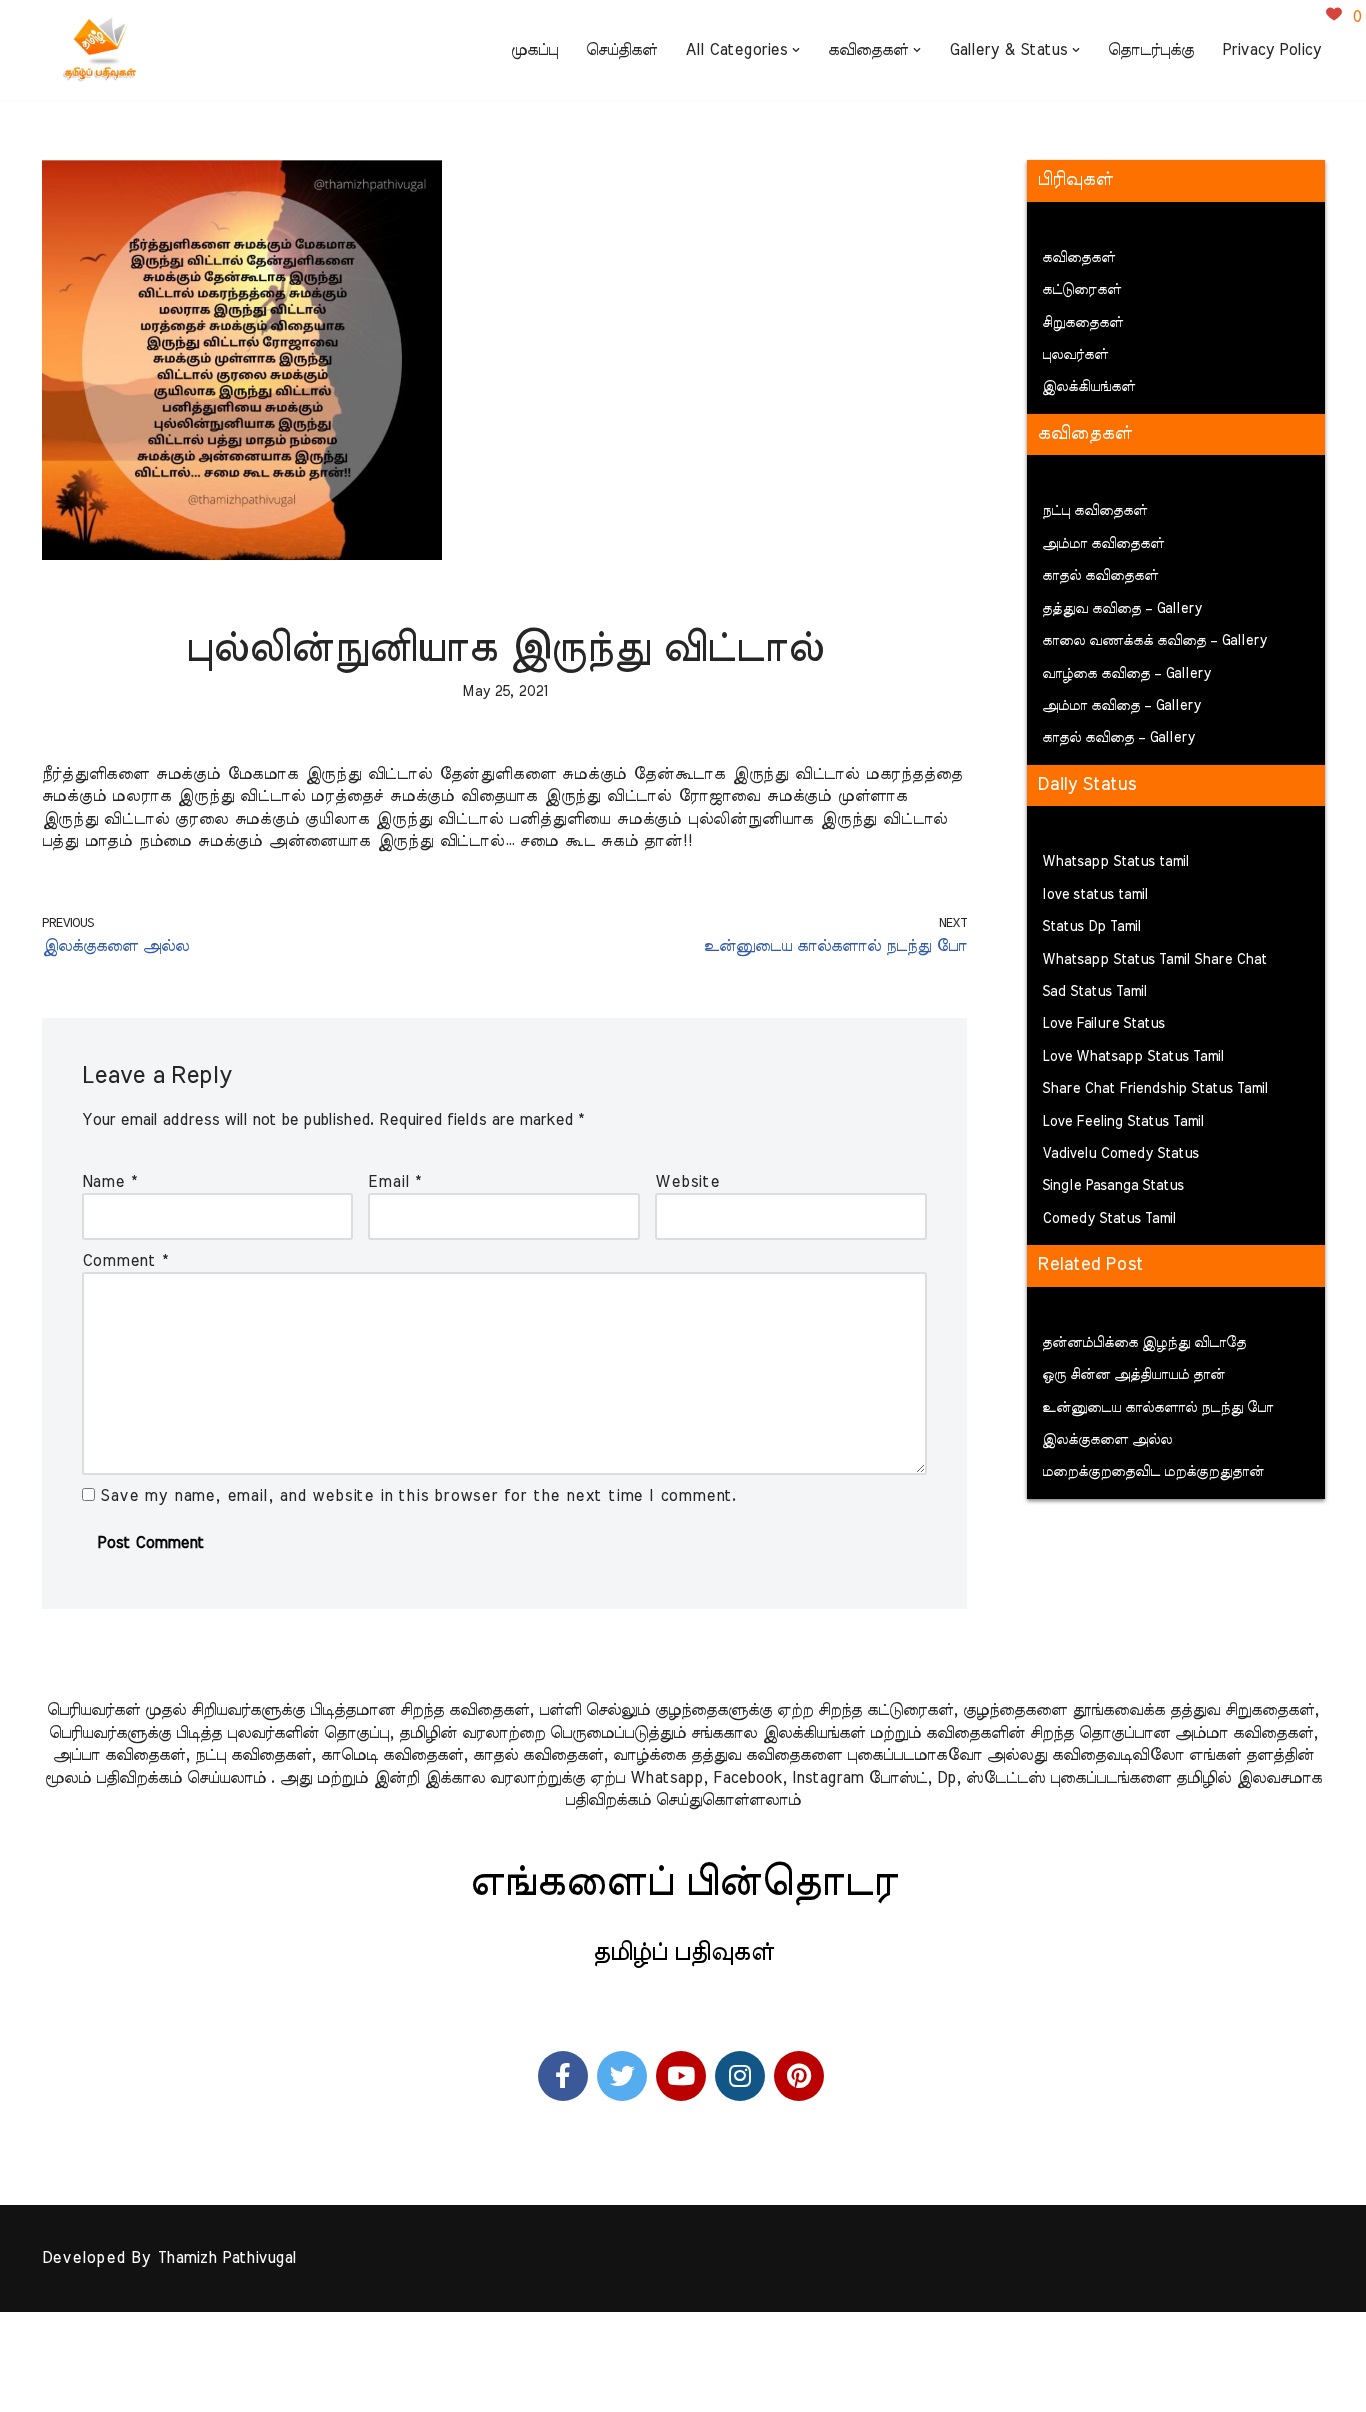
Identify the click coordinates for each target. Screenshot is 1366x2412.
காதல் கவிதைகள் (1100, 576)
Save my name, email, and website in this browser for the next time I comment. (418, 1496)
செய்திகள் (621, 50)
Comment (125, 1261)
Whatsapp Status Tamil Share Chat (1154, 960)
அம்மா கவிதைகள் (1103, 544)
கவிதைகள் (1078, 258)
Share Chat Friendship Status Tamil (1155, 1089)
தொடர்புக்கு (1151, 50)
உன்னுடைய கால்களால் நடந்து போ (1157, 1408)
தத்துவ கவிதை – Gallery (1122, 609)
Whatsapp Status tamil (1115, 862)
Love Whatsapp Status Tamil (1133, 1057)
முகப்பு (534, 50)
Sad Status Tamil (1094, 992)
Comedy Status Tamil (1109, 1219)
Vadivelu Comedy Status (1120, 1154)
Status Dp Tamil (1091, 927)
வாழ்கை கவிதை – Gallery (1126, 674)
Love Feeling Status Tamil (1123, 1122)
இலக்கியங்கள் (1088, 387)
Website (687, 1182)
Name (109, 1182)
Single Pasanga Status (1113, 1186)
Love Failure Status (1103, 1024)
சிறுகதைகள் (1082, 323)
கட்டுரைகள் (1081, 290)
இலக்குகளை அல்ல (1107, 1440)
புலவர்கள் (1075, 355)
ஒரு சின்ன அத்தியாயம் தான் (1133, 1375)
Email (394, 1182)
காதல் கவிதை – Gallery (1118, 738)
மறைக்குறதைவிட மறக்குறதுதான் (1153, 1472)
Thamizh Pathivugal (226, 2258)
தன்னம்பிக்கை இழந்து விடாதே (1144, 1343)
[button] (796, 50)
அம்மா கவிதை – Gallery (1121, 706)
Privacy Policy (1271, 50)
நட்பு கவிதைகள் (1094, 511)
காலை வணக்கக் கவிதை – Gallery (1154, 641)
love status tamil (1095, 895)
